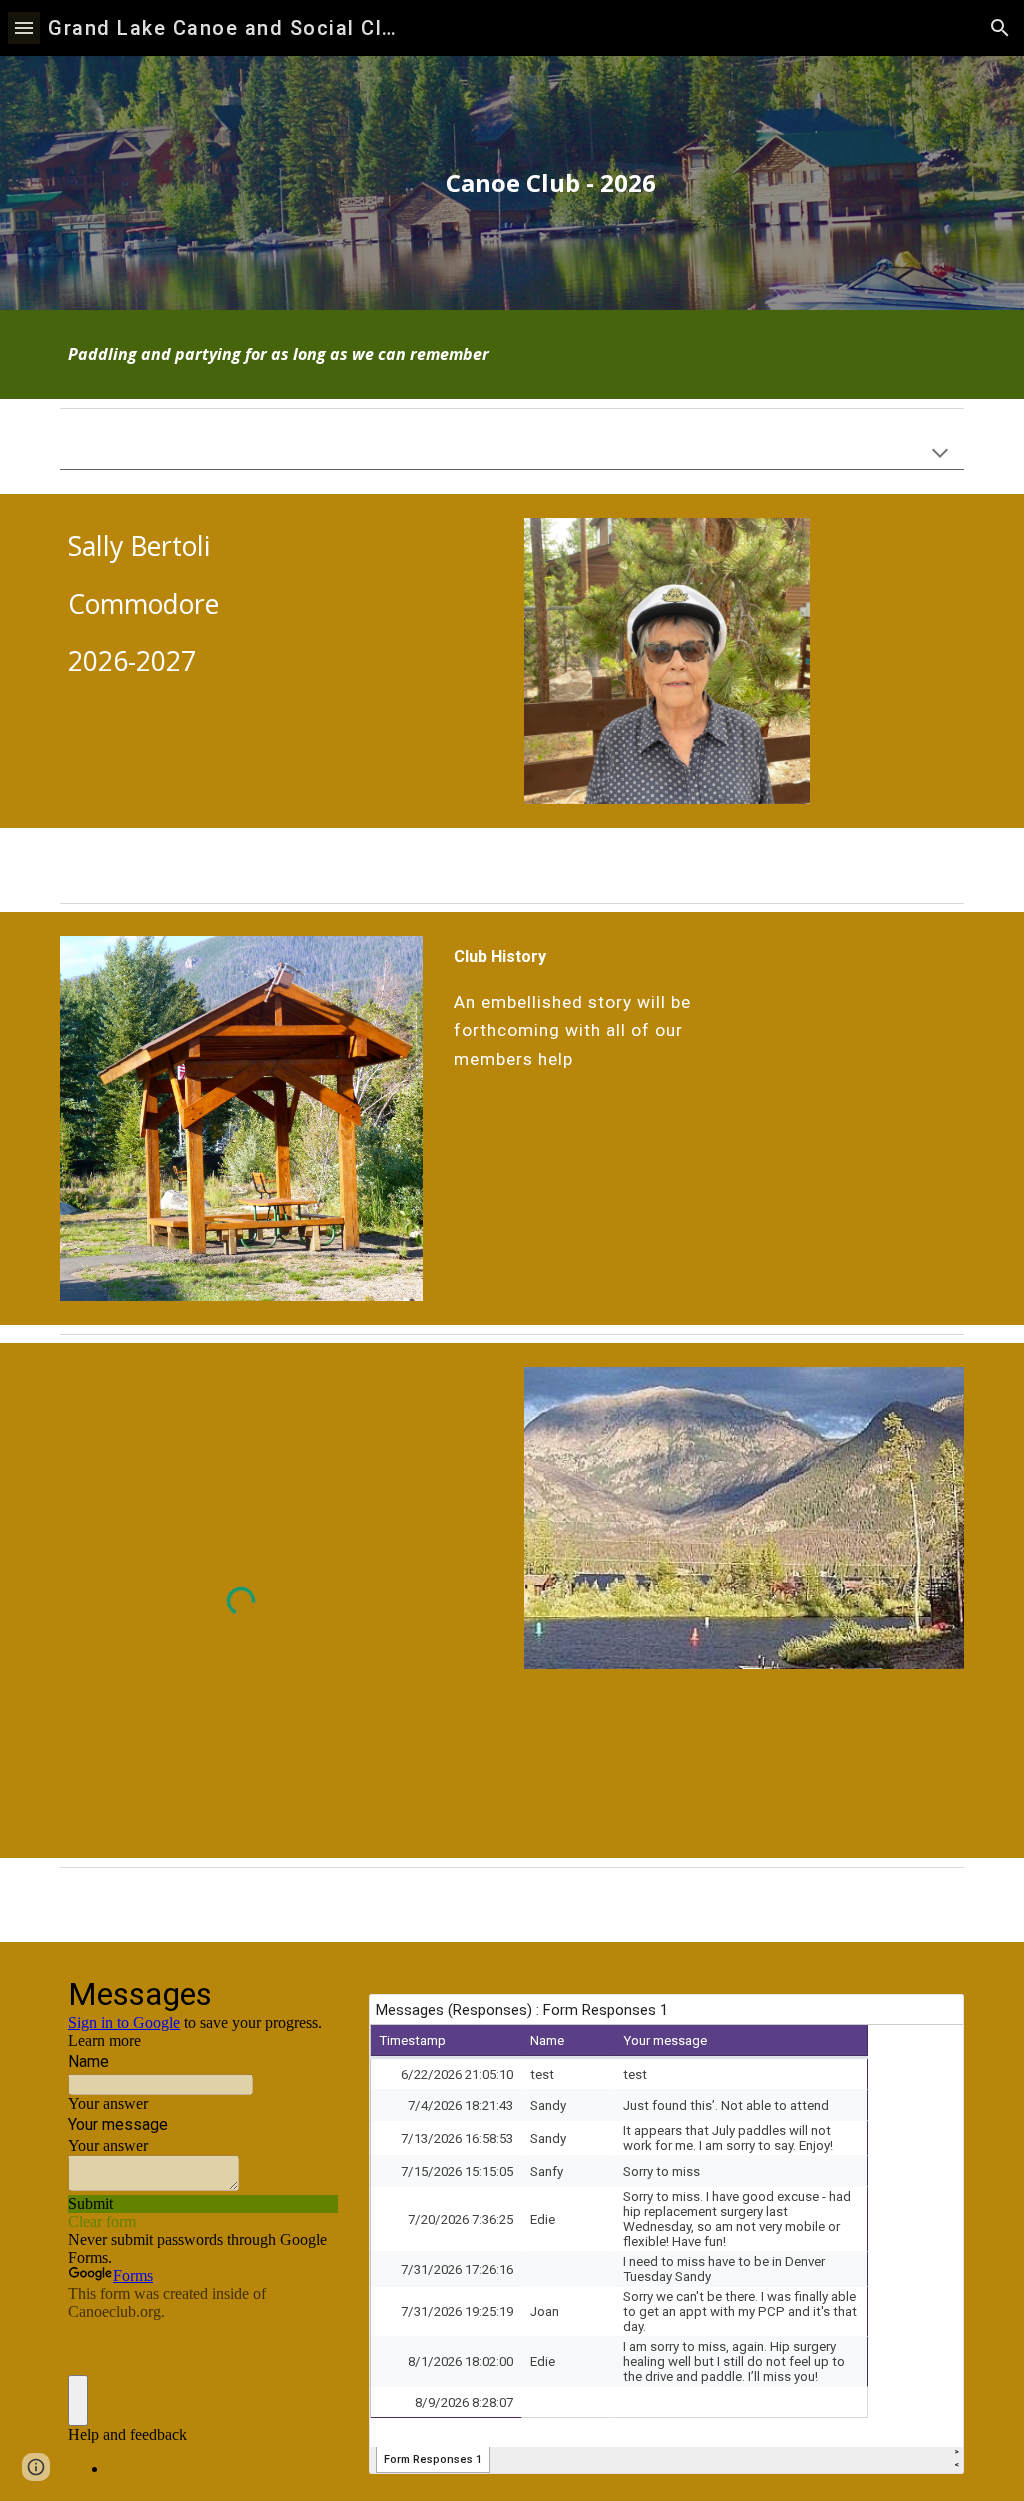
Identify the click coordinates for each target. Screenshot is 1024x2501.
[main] (550, 182)
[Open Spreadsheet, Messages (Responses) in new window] (926, 2020)
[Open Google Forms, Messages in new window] (308, 1992)
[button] (24, 27)
